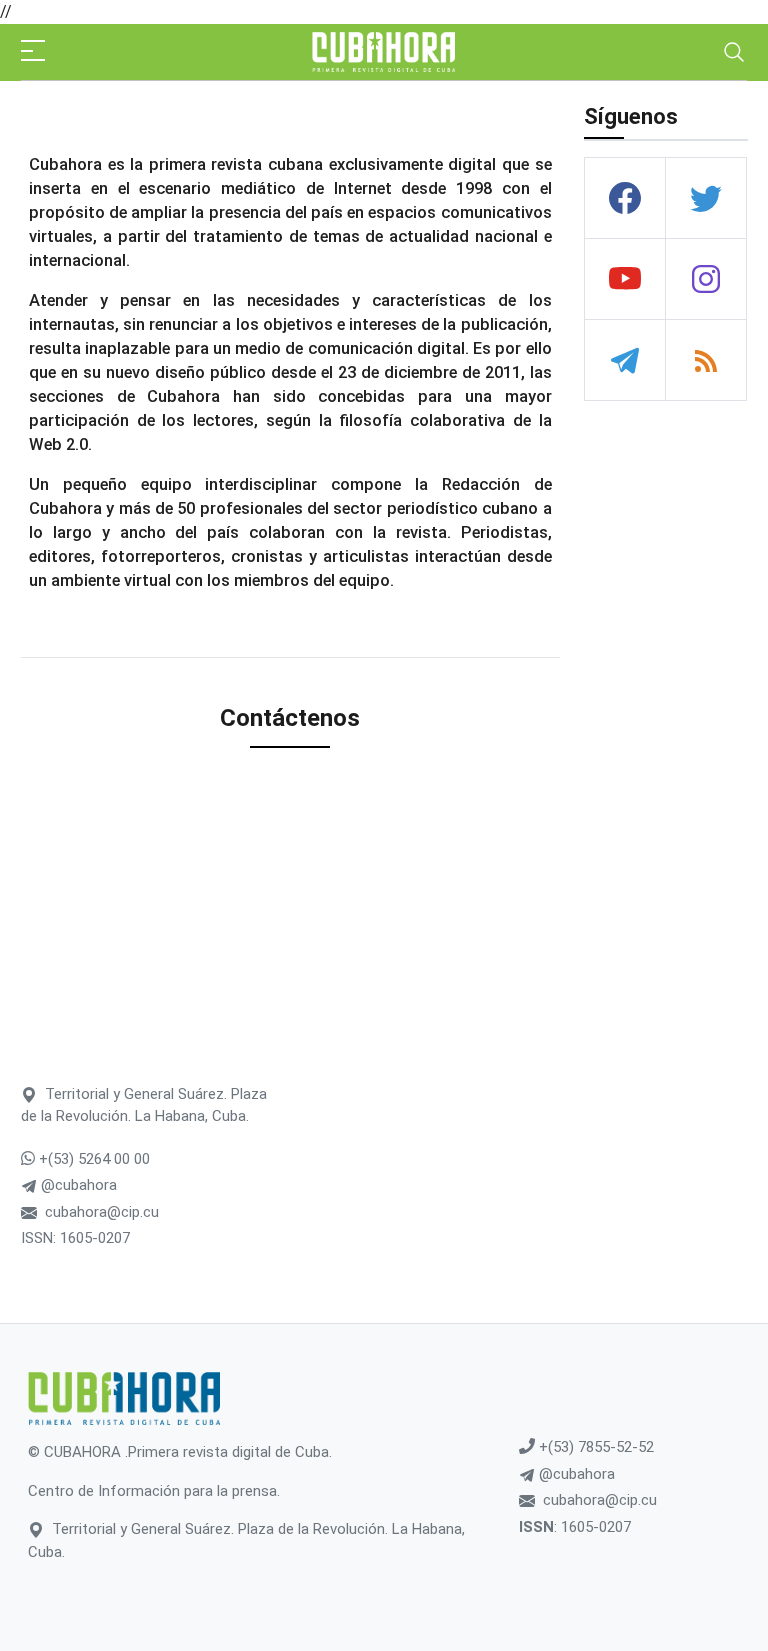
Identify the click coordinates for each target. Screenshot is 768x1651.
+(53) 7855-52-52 (594, 1447)
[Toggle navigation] (734, 52)
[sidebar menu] (33, 52)
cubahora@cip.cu (102, 1212)
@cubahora (77, 1185)
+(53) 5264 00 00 (92, 1159)
